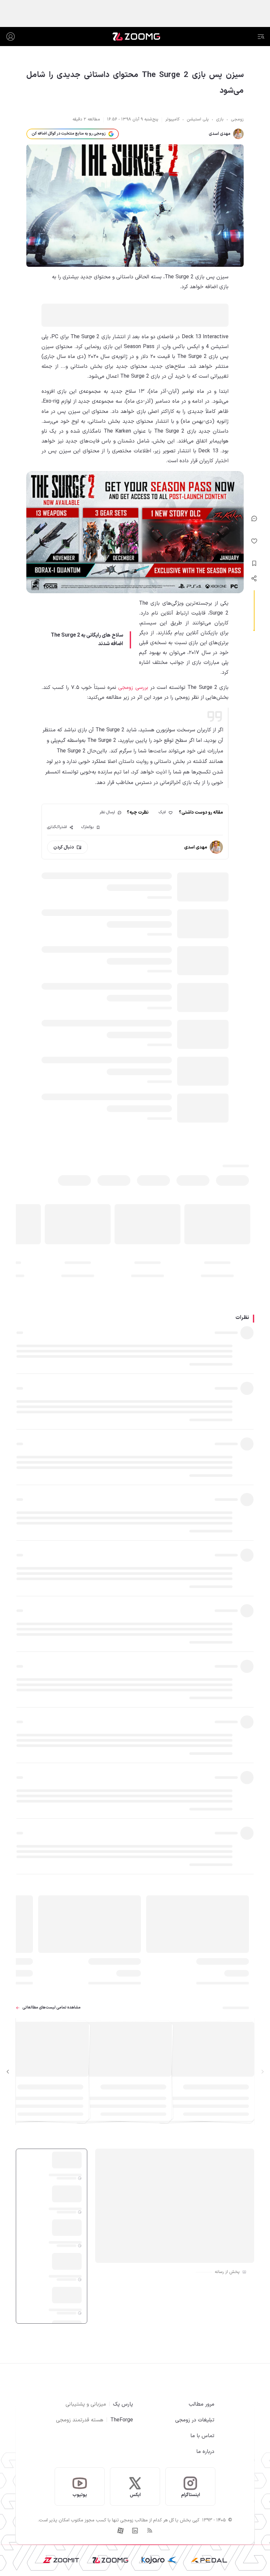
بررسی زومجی (133, 688)
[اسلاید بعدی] (8, 2072)
